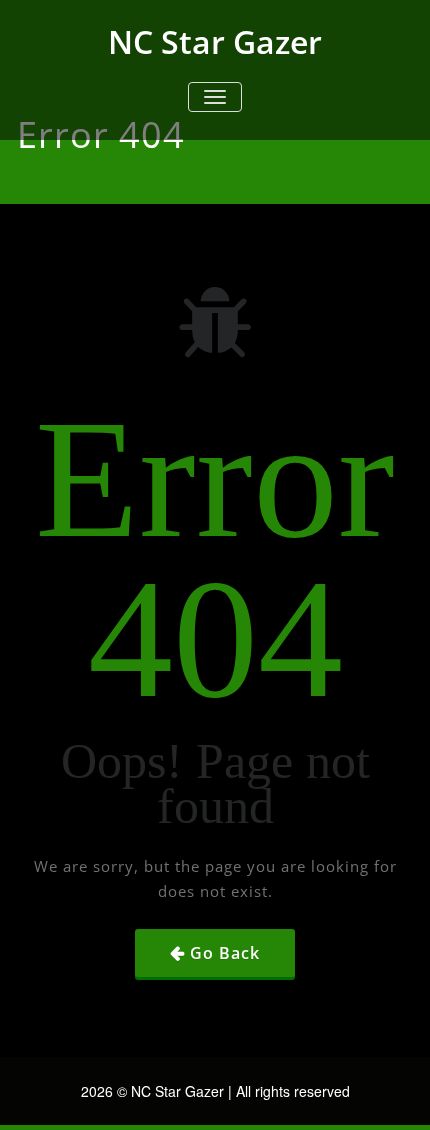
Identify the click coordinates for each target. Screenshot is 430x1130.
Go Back (225, 953)
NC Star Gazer (215, 41)
